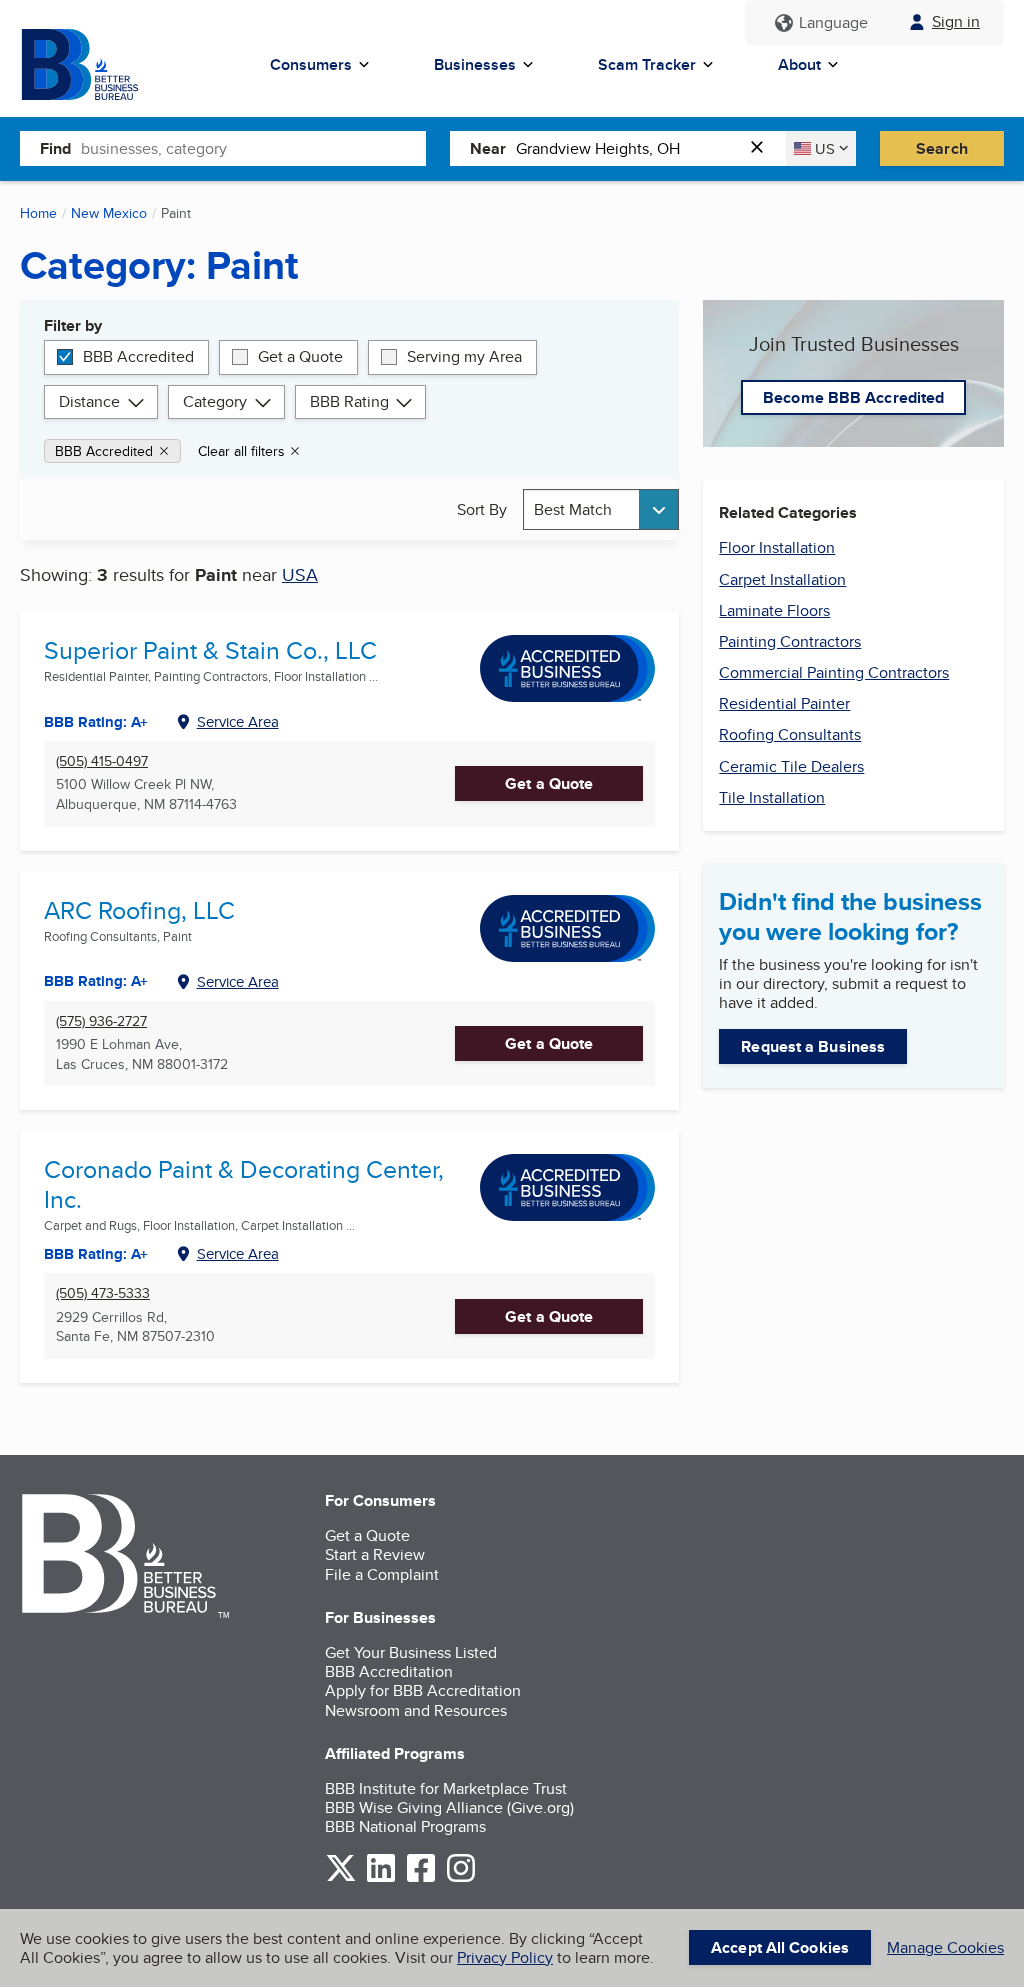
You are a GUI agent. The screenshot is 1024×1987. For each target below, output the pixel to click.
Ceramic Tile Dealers (791, 766)
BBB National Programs (405, 1826)
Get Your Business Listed (411, 1652)
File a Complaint (382, 1574)
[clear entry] (763, 148)
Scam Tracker (647, 64)
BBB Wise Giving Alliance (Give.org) (449, 1807)
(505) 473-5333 (103, 1293)
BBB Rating (349, 401)
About (799, 64)
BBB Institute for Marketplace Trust (446, 1788)
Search (942, 148)
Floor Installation (777, 547)
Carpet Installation (782, 579)
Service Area (238, 721)
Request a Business (813, 1046)
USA (300, 574)
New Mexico (109, 213)
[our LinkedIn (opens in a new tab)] (381, 1878)
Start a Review (375, 1554)
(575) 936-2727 (101, 1021)
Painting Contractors (790, 641)
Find (55, 148)
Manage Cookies (945, 1947)
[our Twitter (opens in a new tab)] (341, 1878)
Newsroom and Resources (416, 1710)
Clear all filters (241, 451)
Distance (89, 401)
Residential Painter (784, 703)
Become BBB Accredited (853, 397)
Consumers (311, 64)
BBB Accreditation (389, 1671)
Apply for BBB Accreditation (423, 1690)
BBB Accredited (138, 356)
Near (488, 148)
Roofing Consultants (790, 734)
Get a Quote (300, 356)
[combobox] (253, 148)
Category (215, 401)
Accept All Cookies (780, 1947)
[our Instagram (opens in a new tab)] (461, 1878)
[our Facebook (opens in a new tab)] (421, 1878)
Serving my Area (464, 356)
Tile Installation (772, 797)
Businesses (475, 64)
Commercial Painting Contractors (834, 672)
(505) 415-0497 (102, 761)
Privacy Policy (505, 1957)
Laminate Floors (774, 610)
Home (38, 213)
